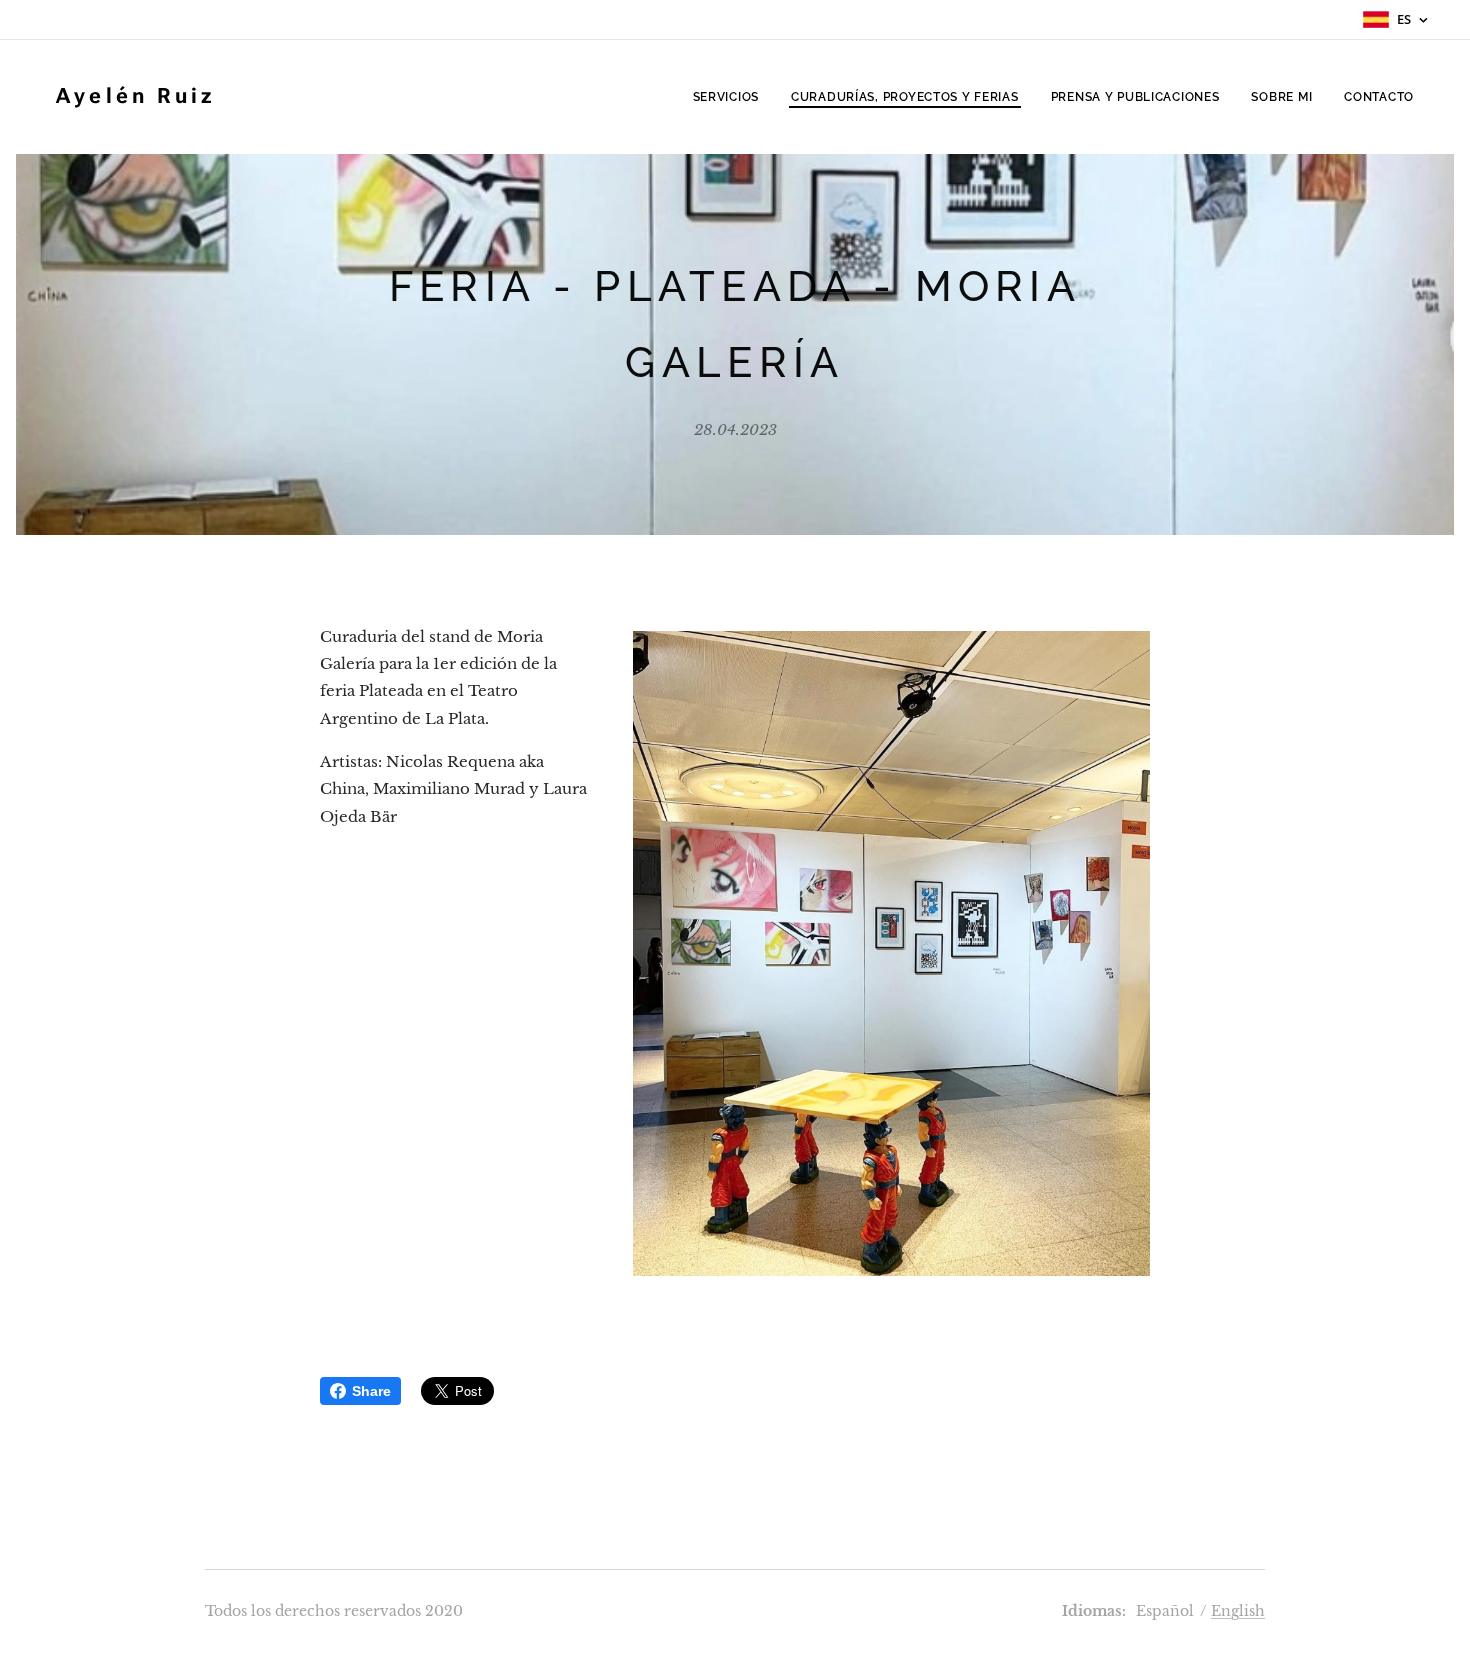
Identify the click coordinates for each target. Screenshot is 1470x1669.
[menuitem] (731, 97)
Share (371, 1391)
